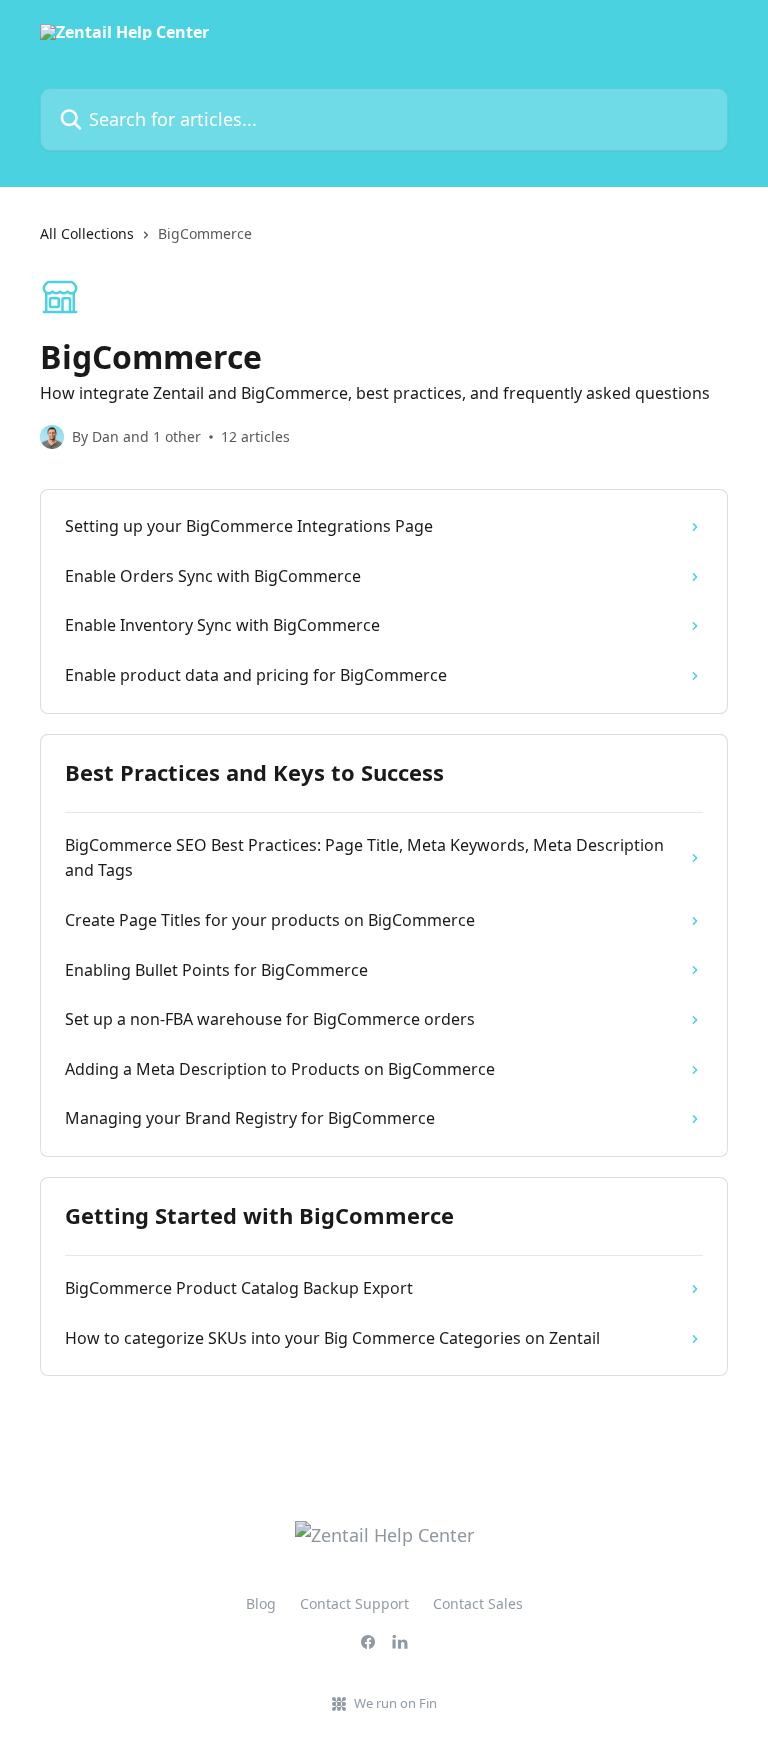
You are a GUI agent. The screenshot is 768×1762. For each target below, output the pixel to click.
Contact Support (354, 1603)
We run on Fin (395, 1703)
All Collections (87, 233)
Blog (261, 1603)
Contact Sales (478, 1603)
